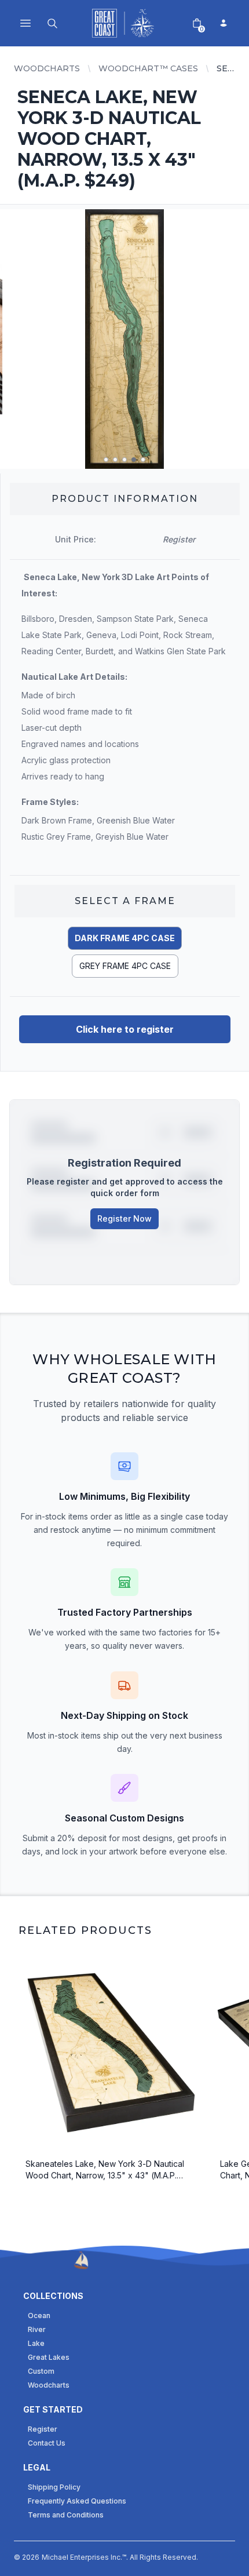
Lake (36, 2343)
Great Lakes (49, 2357)
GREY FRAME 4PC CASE (125, 966)
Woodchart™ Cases (148, 68)
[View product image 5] (143, 460)
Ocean (39, 2316)
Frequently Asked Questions (77, 2501)
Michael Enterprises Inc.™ (84, 2557)
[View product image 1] (106, 460)
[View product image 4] (134, 460)
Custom (41, 2371)
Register (43, 2429)
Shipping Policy (54, 2487)
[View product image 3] (124, 460)
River (37, 2329)
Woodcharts (47, 68)
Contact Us (47, 2443)
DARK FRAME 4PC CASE (125, 938)
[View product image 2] (115, 460)
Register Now (124, 1218)
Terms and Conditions (66, 2515)
